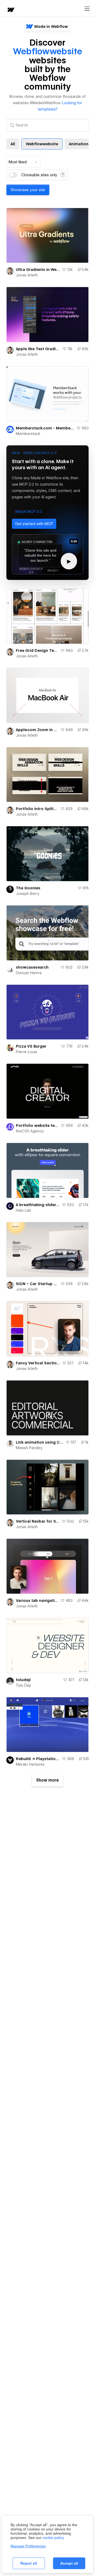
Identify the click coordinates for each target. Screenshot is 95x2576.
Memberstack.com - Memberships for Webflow (45, 428)
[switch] (13, 175)
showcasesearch (32, 967)
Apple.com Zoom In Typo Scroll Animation (37, 730)
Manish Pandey (29, 1448)
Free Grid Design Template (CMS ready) (37, 650)
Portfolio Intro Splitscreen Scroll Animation (37, 809)
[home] (11, 10)
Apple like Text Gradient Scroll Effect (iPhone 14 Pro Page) (38, 349)
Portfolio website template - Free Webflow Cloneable (37, 1126)
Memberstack (28, 434)
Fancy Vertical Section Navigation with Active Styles (38, 1363)
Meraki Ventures (30, 1764)
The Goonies (28, 888)
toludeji (23, 1680)
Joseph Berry (28, 894)
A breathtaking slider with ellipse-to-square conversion (38, 1205)
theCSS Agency (30, 1131)
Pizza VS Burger (31, 1046)
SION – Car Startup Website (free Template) (37, 1284)
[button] (28, 512)
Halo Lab (23, 1210)
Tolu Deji (23, 1685)
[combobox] (23, 162)
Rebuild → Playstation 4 (38, 1759)
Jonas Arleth (27, 275)
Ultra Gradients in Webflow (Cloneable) (38, 270)
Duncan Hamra (29, 973)
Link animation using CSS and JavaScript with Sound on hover (40, 1442)
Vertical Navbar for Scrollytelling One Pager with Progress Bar (38, 1521)
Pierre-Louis (27, 1052)
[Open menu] (87, 9)
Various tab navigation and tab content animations (37, 1601)
